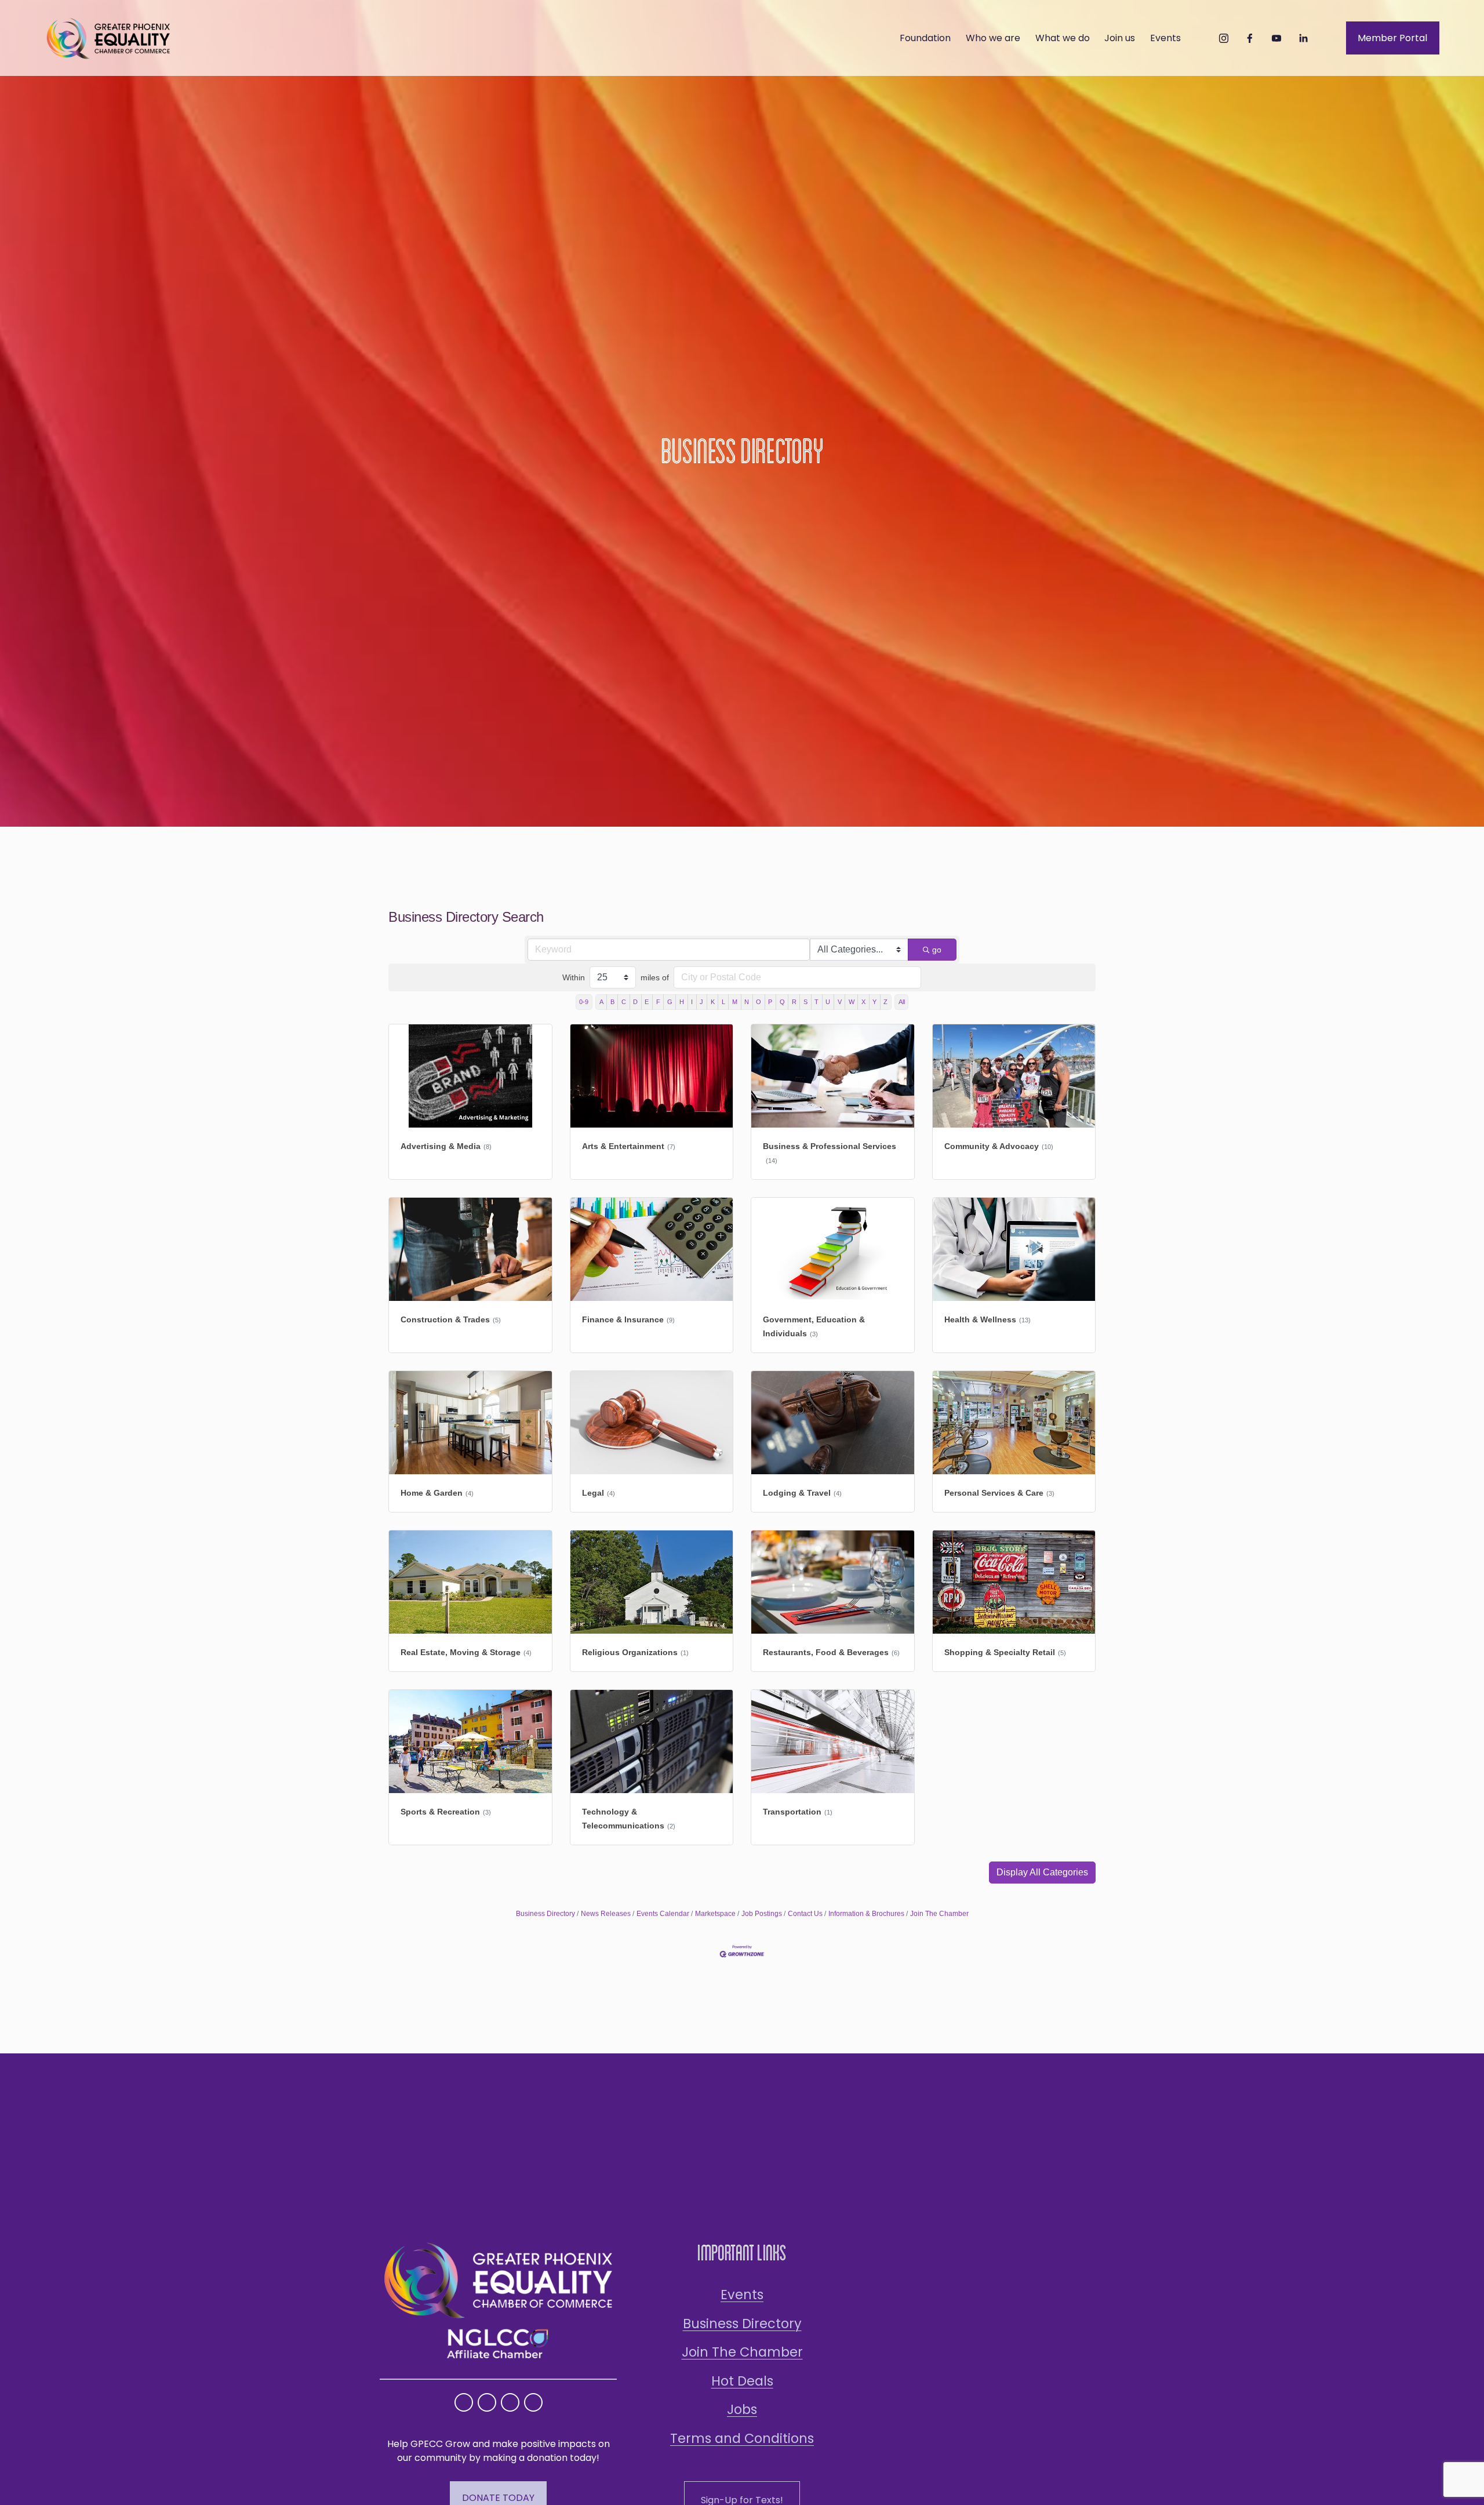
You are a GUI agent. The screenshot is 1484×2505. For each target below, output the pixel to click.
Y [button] (874, 1002)
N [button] (747, 1002)
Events (742, 2295)
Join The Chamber (939, 1914)
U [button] (828, 1002)
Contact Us (805, 1914)
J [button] (701, 1002)
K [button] (713, 1002)
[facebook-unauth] (1250, 38)
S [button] (805, 1002)
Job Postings (762, 1914)
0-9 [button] (584, 1002)
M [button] (735, 1002)
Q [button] (782, 1002)
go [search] (937, 950)
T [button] (816, 1002)
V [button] (840, 1002)
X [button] (863, 1002)
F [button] (658, 1002)
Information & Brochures (866, 1914)
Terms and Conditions (742, 2438)
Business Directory (545, 1914)
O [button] (759, 1002)
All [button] (902, 1002)
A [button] (601, 1002)
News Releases (606, 1914)
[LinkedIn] (1303, 38)
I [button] (692, 1002)
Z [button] (885, 1002)
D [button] (635, 1002)
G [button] (670, 1002)
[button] (1042, 1873)
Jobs (742, 2409)
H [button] (682, 1002)
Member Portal (1392, 38)
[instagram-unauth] (1224, 38)
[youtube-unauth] (1276, 38)
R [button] (794, 1002)
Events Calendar (663, 1914)
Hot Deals (742, 2381)
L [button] (723, 1002)
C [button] (624, 1002)
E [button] (647, 1002)
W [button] (852, 1002)
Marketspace (715, 1914)
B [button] (612, 1002)
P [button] (770, 1002)
